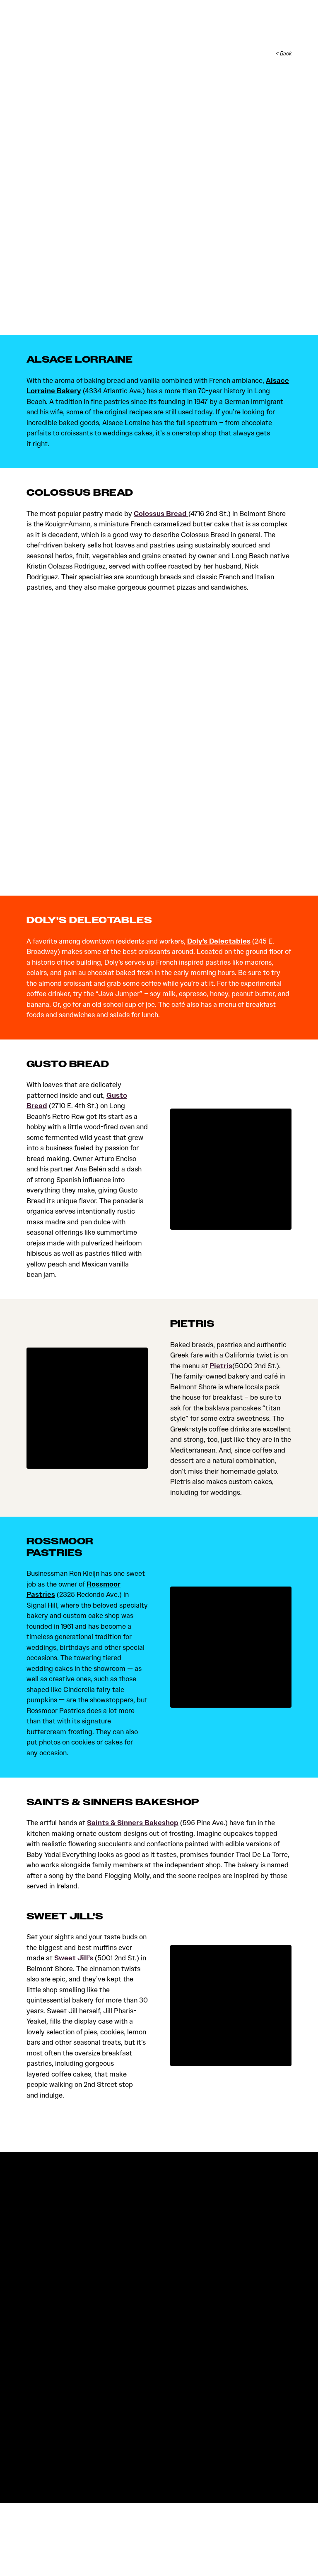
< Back (283, 54)
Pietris (221, 1366)
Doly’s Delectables (219, 941)
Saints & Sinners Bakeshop (133, 1823)
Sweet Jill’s (75, 1958)
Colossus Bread (161, 514)
